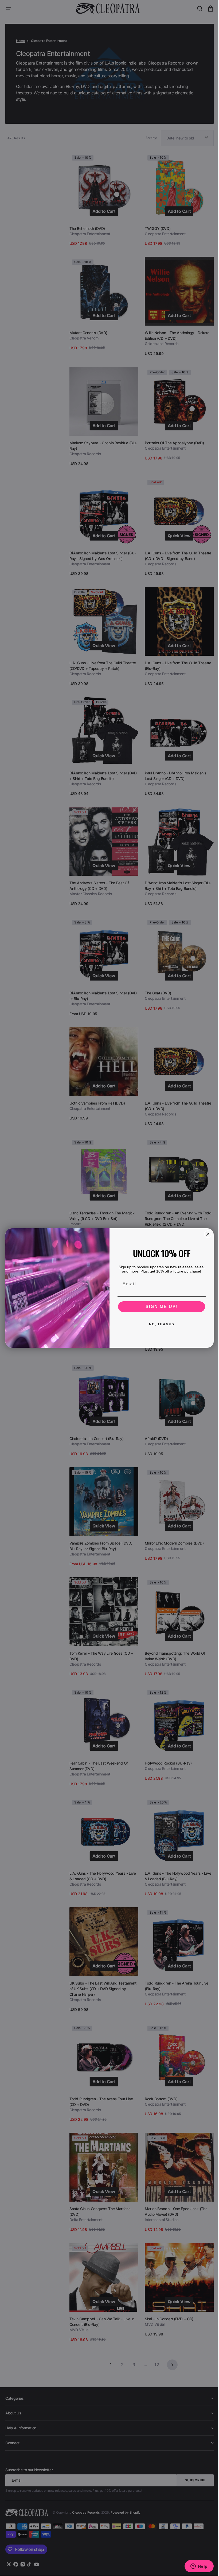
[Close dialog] (206, 1234)
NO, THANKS (160, 1324)
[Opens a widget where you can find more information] (195, 2567)
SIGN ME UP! (160, 1307)
